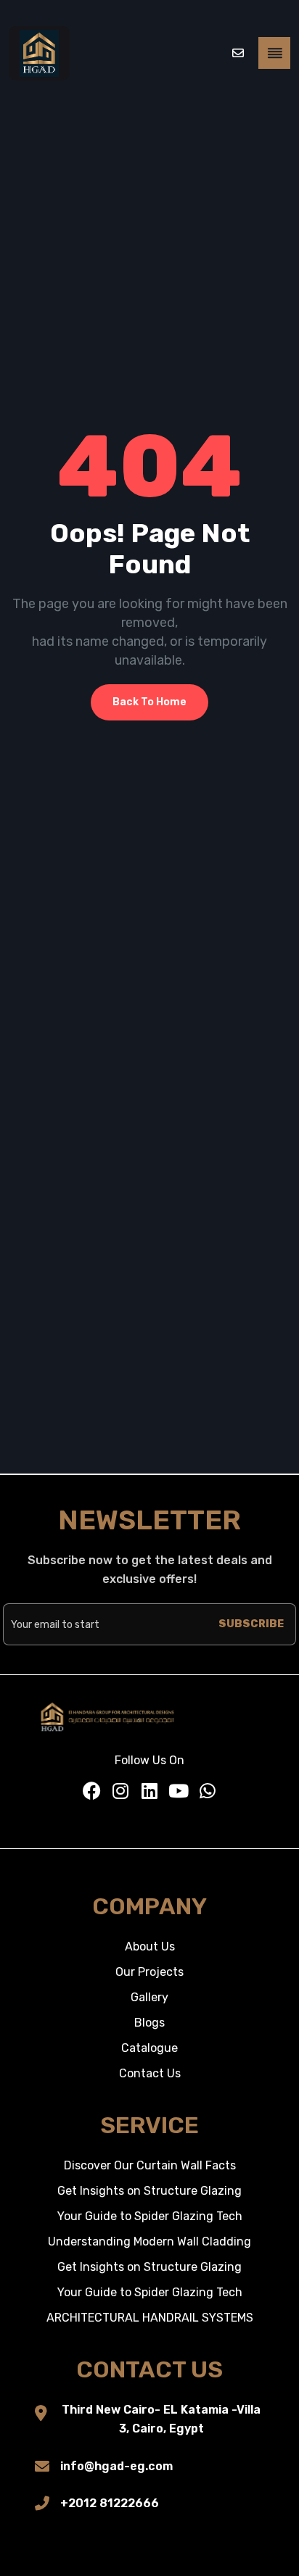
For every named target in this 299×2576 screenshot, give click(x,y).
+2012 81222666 (110, 2503)
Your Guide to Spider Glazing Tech (150, 2216)
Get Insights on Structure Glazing (149, 2191)
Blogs (149, 2023)
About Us (150, 1946)
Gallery (149, 1997)
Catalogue (149, 2048)
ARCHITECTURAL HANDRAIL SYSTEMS (150, 2318)
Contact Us (150, 2073)
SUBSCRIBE (251, 1624)
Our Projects (149, 1972)
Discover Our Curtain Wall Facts (150, 2165)
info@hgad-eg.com (116, 2466)
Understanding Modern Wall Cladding (149, 2241)
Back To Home (149, 702)
